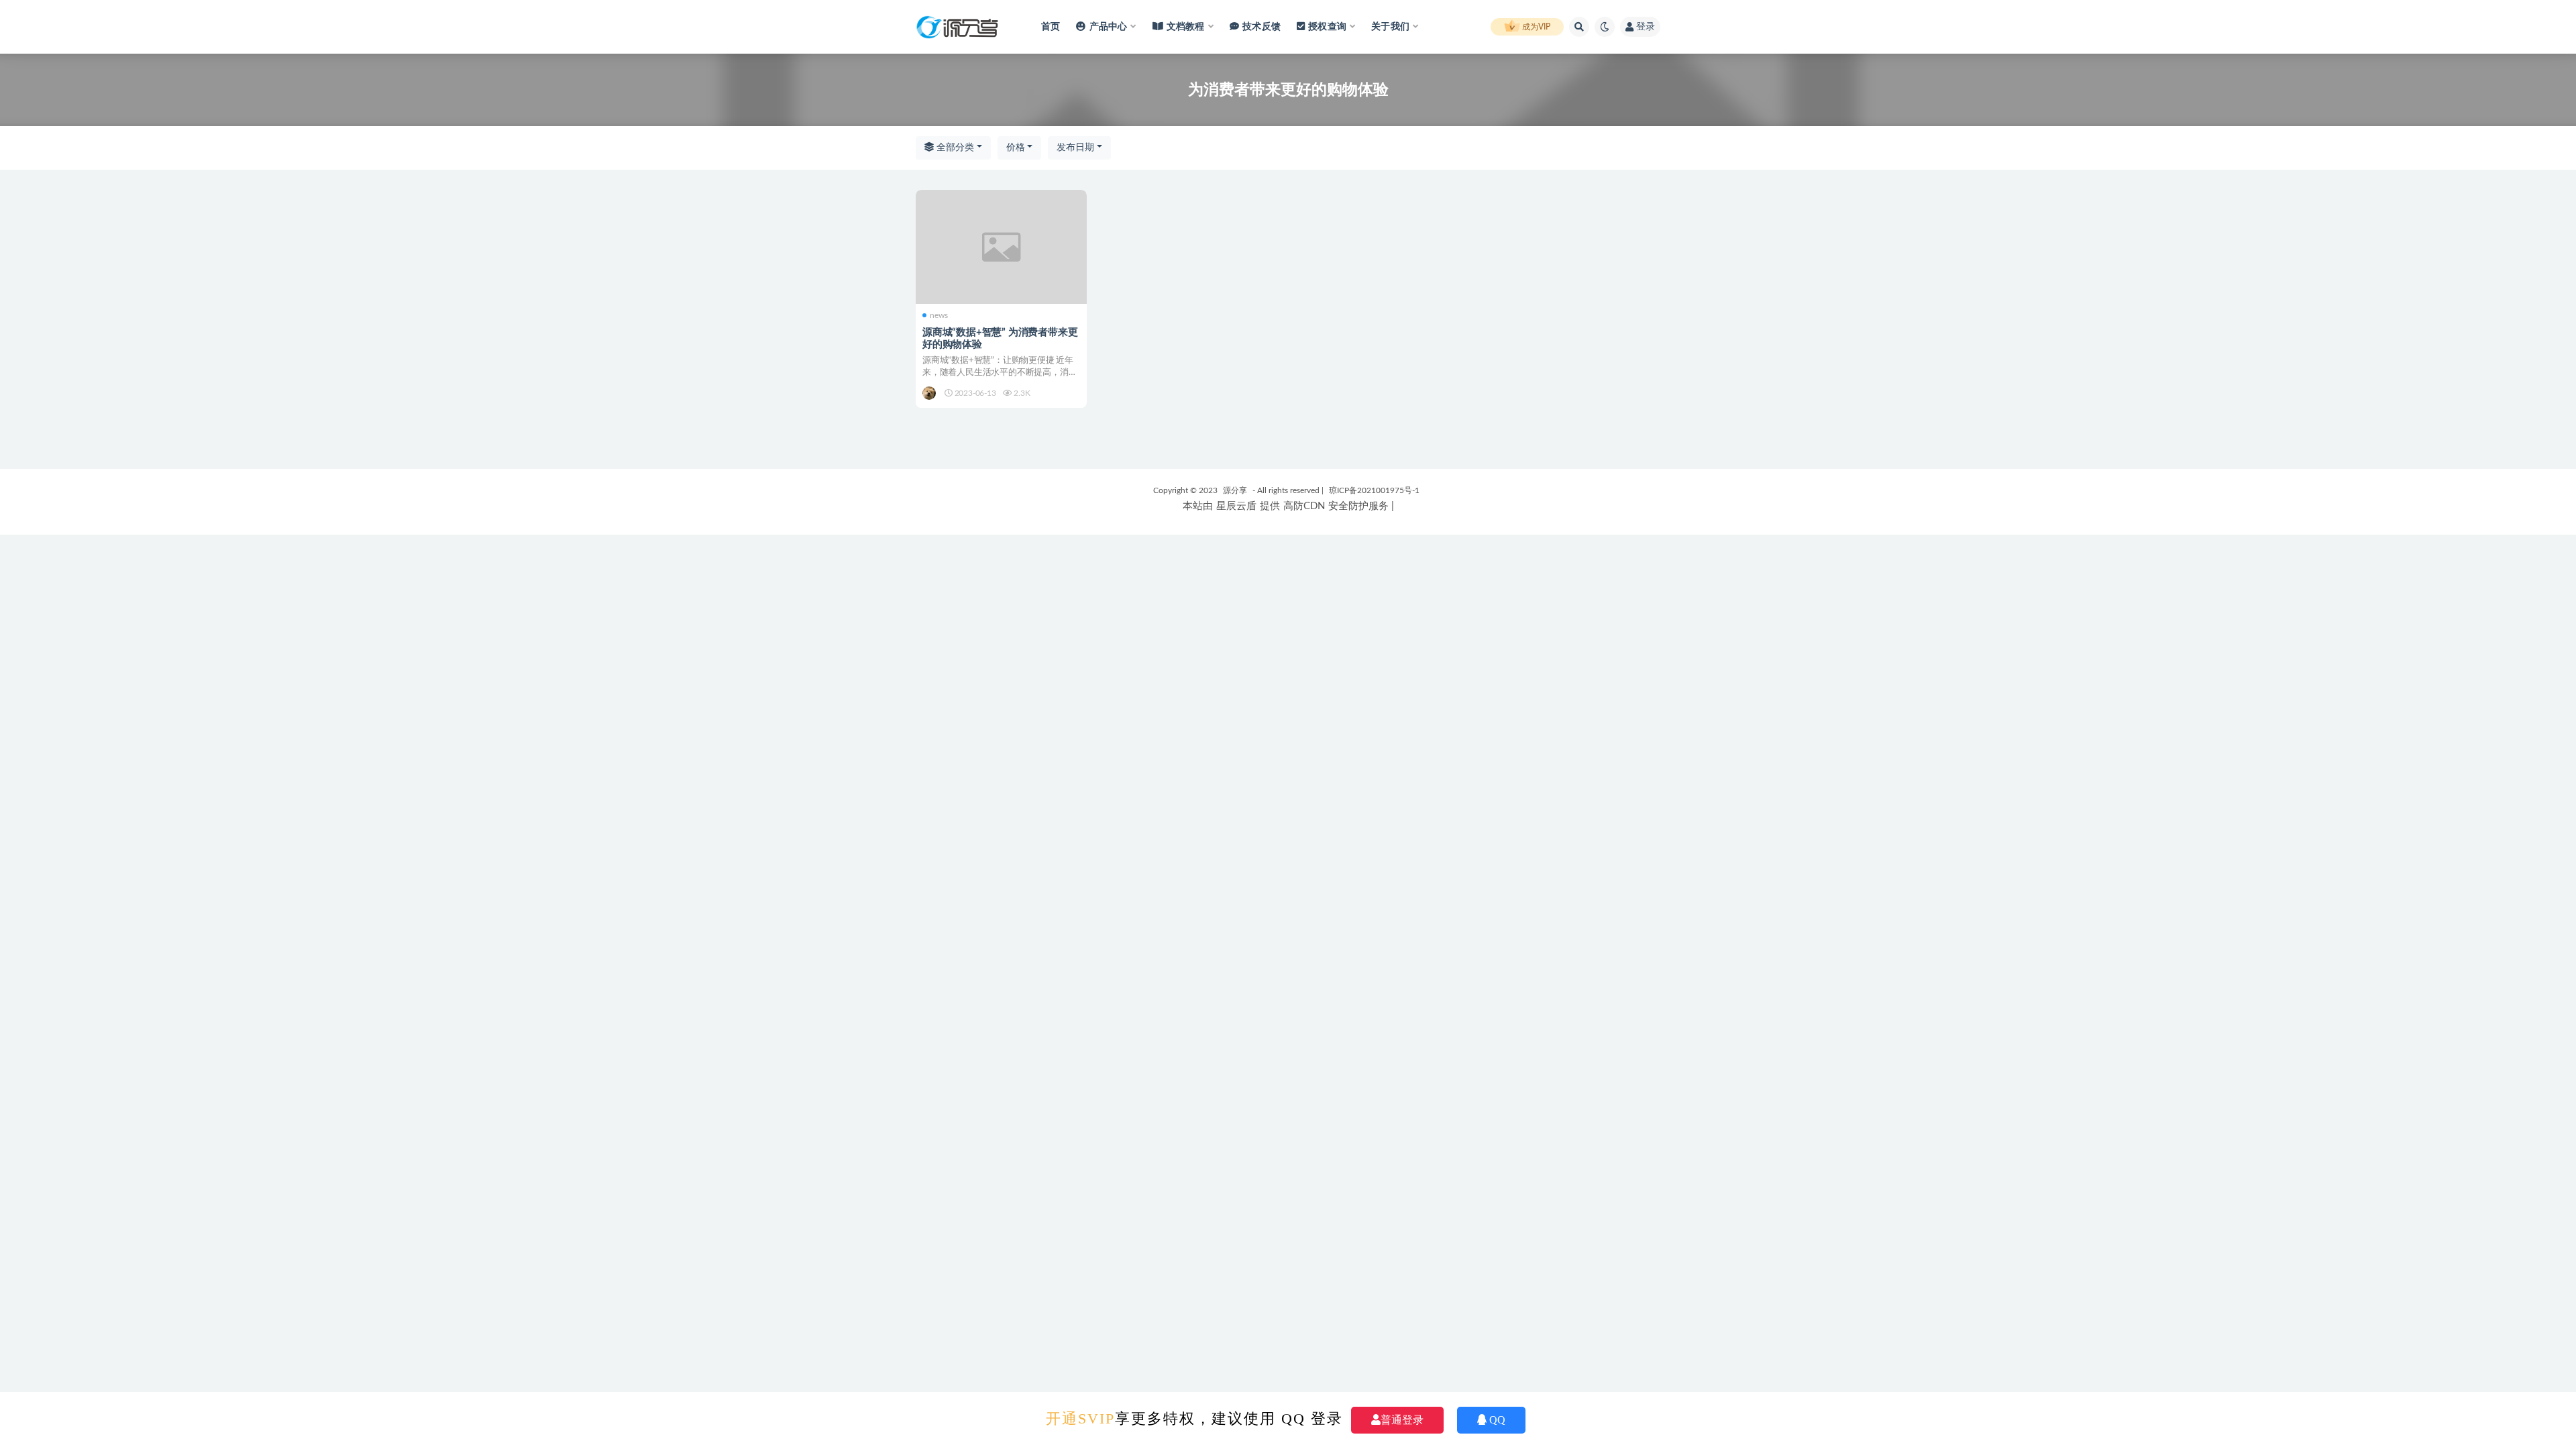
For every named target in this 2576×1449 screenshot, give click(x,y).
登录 (1646, 27)
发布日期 (1075, 148)
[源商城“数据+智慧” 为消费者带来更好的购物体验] (1001, 247)
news (939, 315)
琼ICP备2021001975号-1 (1374, 490)
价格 (1016, 148)
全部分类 (954, 148)
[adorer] (930, 393)
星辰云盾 (1236, 506)
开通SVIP (1080, 1418)
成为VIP (1535, 27)
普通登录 (1402, 1420)
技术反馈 (1262, 27)
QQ (1497, 1420)
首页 (1051, 27)
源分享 (1235, 490)
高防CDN (1304, 506)
